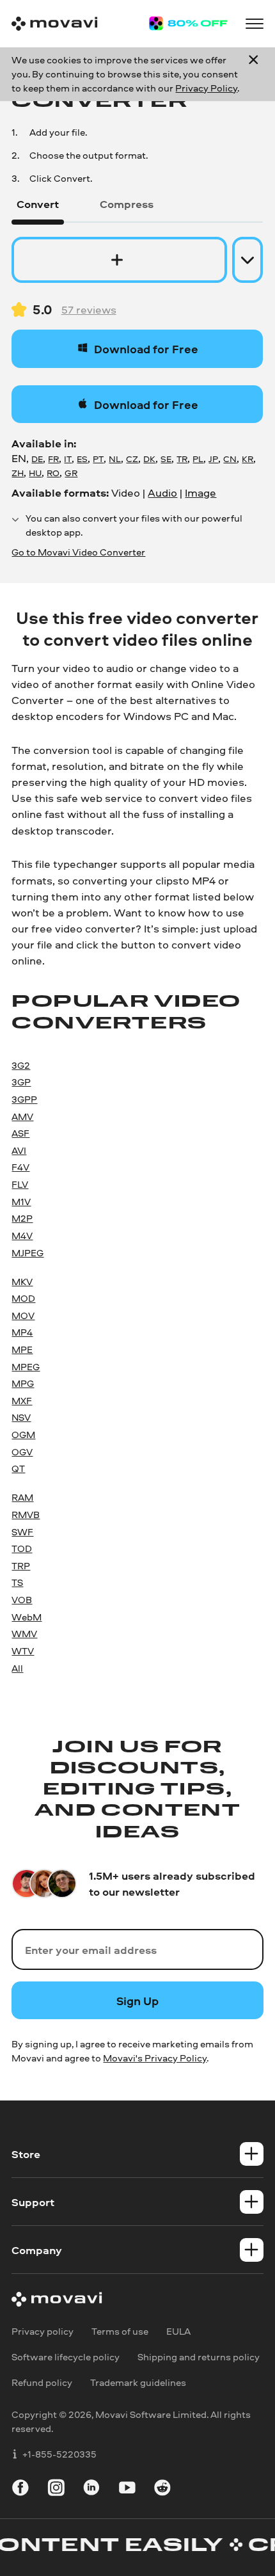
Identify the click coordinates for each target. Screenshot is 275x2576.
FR (53, 459)
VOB (22, 1600)
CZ (132, 459)
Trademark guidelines (138, 2383)
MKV (22, 1282)
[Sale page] (188, 23)
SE (166, 459)
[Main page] (54, 24)
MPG (23, 1383)
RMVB (26, 1515)
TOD (22, 1548)
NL (115, 459)
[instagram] (56, 2490)
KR (247, 459)
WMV (24, 1634)
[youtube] (127, 2490)
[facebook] (20, 2490)
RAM (22, 1497)
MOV (23, 1316)
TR (182, 459)
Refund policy (42, 2383)
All (17, 1668)
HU (35, 473)
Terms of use (120, 2331)
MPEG (26, 1367)
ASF (20, 1133)
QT (18, 1468)
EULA (178, 2331)
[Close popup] (253, 74)
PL (198, 459)
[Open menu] (255, 24)
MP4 (22, 1332)
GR (71, 473)
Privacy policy (43, 2331)
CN (230, 459)
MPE (22, 1349)
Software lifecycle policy (66, 2357)
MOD (23, 1298)
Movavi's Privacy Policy (155, 2058)
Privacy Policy (206, 88)
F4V (20, 1167)
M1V (21, 1202)
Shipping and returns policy (199, 2357)
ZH (18, 473)
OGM (23, 1435)
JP (213, 459)
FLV (20, 1184)
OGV (22, 1452)
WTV (23, 1651)
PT (98, 459)
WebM (27, 1617)
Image (200, 492)
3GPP (24, 1099)
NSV (21, 1417)
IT (68, 459)
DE (37, 459)
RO (53, 473)
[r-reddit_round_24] (162, 2490)
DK (149, 459)
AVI (19, 1150)
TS (17, 1582)
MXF (22, 1401)
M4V (22, 1236)
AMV (22, 1116)
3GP (21, 1082)
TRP (21, 1566)
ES (82, 459)
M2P (22, 1218)
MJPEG (27, 1253)
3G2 (21, 1065)
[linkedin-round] (91, 2490)
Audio (162, 492)
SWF (22, 1532)
